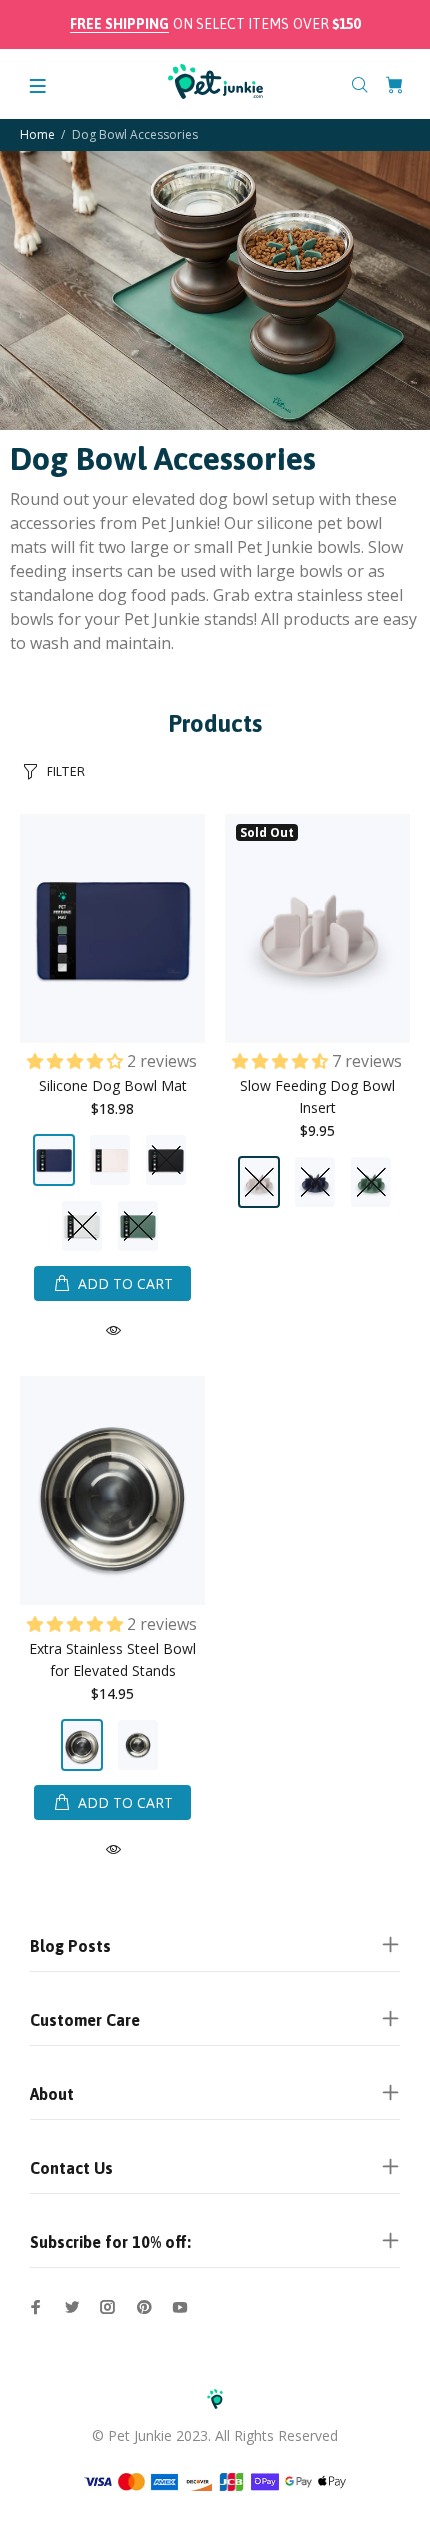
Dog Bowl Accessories (135, 134)
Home (37, 134)
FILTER (66, 771)
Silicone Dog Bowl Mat (113, 1085)
